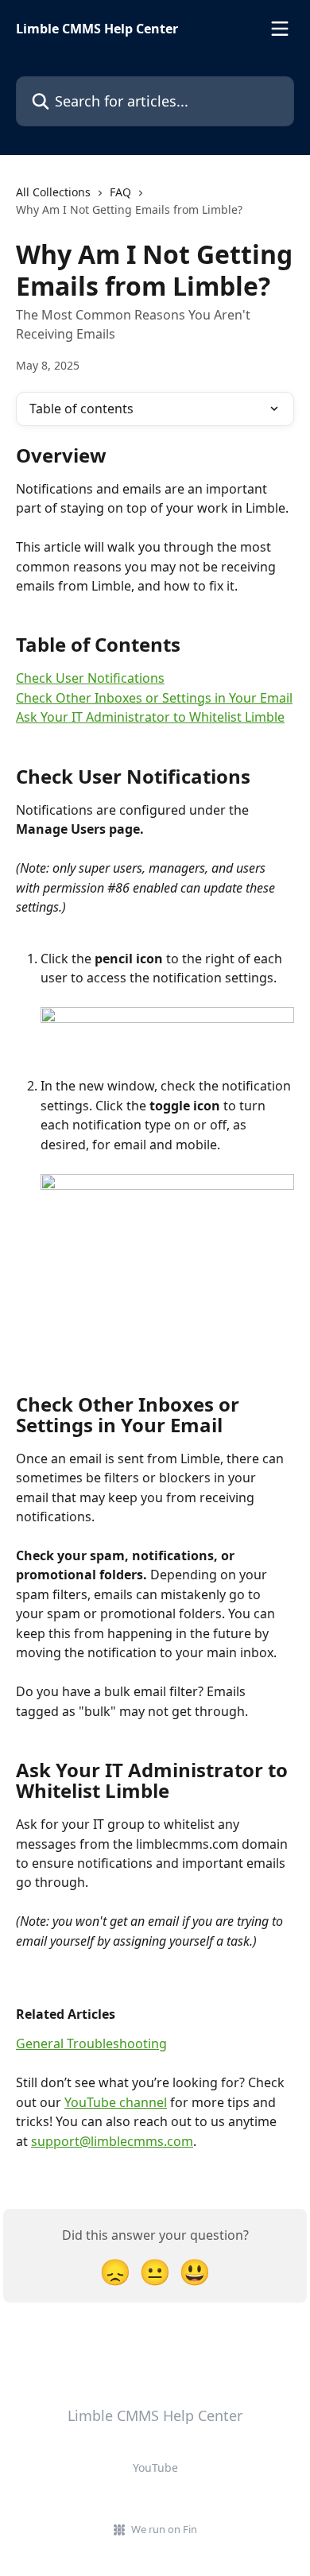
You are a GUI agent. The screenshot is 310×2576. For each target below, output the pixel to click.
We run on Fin (164, 2529)
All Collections (53, 192)
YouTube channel (116, 2102)
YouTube (155, 2468)
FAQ (120, 192)
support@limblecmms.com (112, 2141)
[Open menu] (280, 29)
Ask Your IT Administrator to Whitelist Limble (150, 717)
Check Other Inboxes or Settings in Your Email (154, 698)
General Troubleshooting (91, 2043)
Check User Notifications (90, 678)
